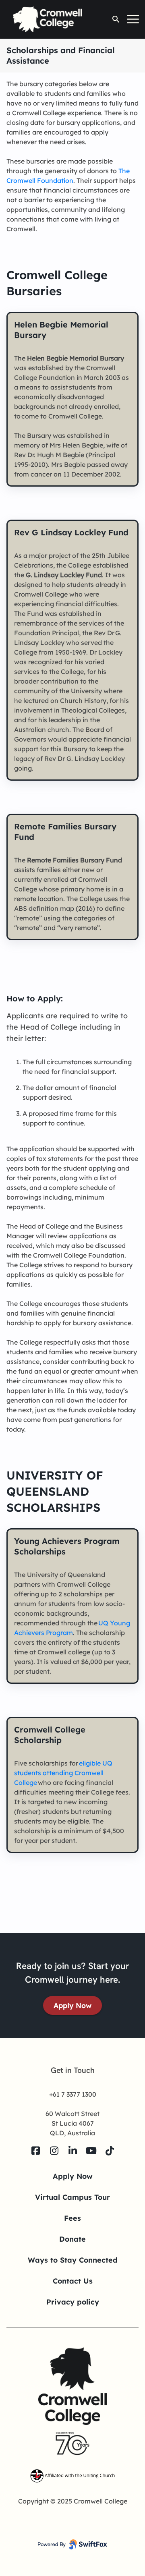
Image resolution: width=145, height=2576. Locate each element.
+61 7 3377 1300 (73, 2094)
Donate (72, 2239)
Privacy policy (73, 2302)
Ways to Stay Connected (73, 2260)
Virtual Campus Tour (72, 2197)
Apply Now (72, 2005)
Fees (72, 2218)
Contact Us (73, 2281)
